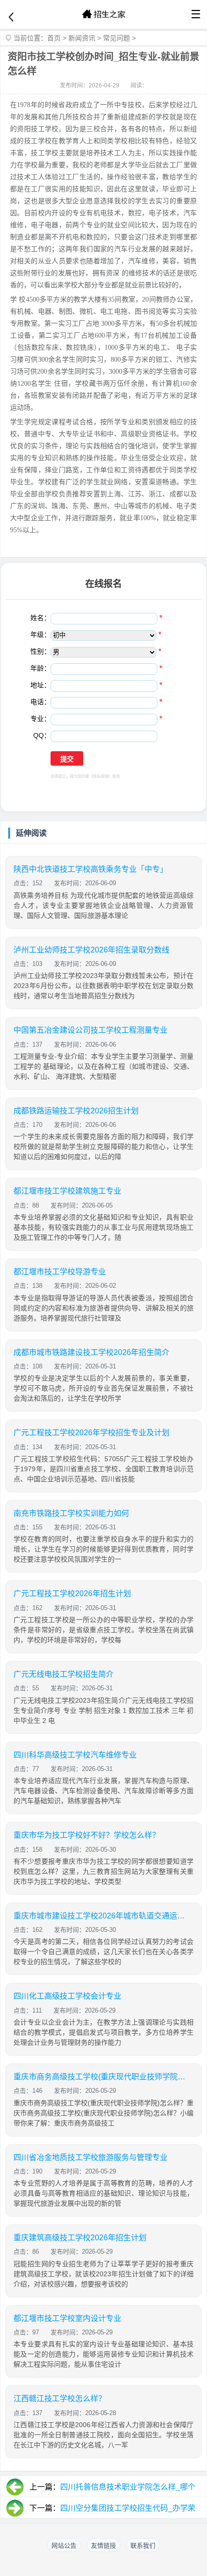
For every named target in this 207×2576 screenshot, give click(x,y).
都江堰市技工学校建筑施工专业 (67, 1191)
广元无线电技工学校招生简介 (64, 1674)
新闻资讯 (82, 38)
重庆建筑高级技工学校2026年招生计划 (80, 2238)
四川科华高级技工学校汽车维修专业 (75, 1755)
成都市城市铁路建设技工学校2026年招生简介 (91, 1352)
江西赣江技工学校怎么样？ (60, 2399)
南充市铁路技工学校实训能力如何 (71, 1513)
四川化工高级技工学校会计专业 (67, 1996)
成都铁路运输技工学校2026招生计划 (76, 1111)
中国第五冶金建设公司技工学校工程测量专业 (91, 1030)
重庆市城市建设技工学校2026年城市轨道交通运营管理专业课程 (100, 1916)
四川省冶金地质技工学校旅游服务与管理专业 (91, 2157)
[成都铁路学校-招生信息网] (103, 14)
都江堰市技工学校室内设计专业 (67, 2318)
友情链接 (103, 2545)
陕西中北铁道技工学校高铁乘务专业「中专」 (91, 869)
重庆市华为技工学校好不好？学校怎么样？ (87, 1835)
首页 (54, 38)
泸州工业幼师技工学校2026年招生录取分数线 (91, 950)
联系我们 (143, 2545)
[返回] (11, 17)
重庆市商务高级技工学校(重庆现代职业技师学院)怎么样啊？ (100, 2077)
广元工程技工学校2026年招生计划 (72, 1593)
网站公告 (64, 2545)
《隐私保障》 (101, 776)
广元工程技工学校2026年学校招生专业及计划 (91, 1433)
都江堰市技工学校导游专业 (60, 1272)
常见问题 (116, 38)
